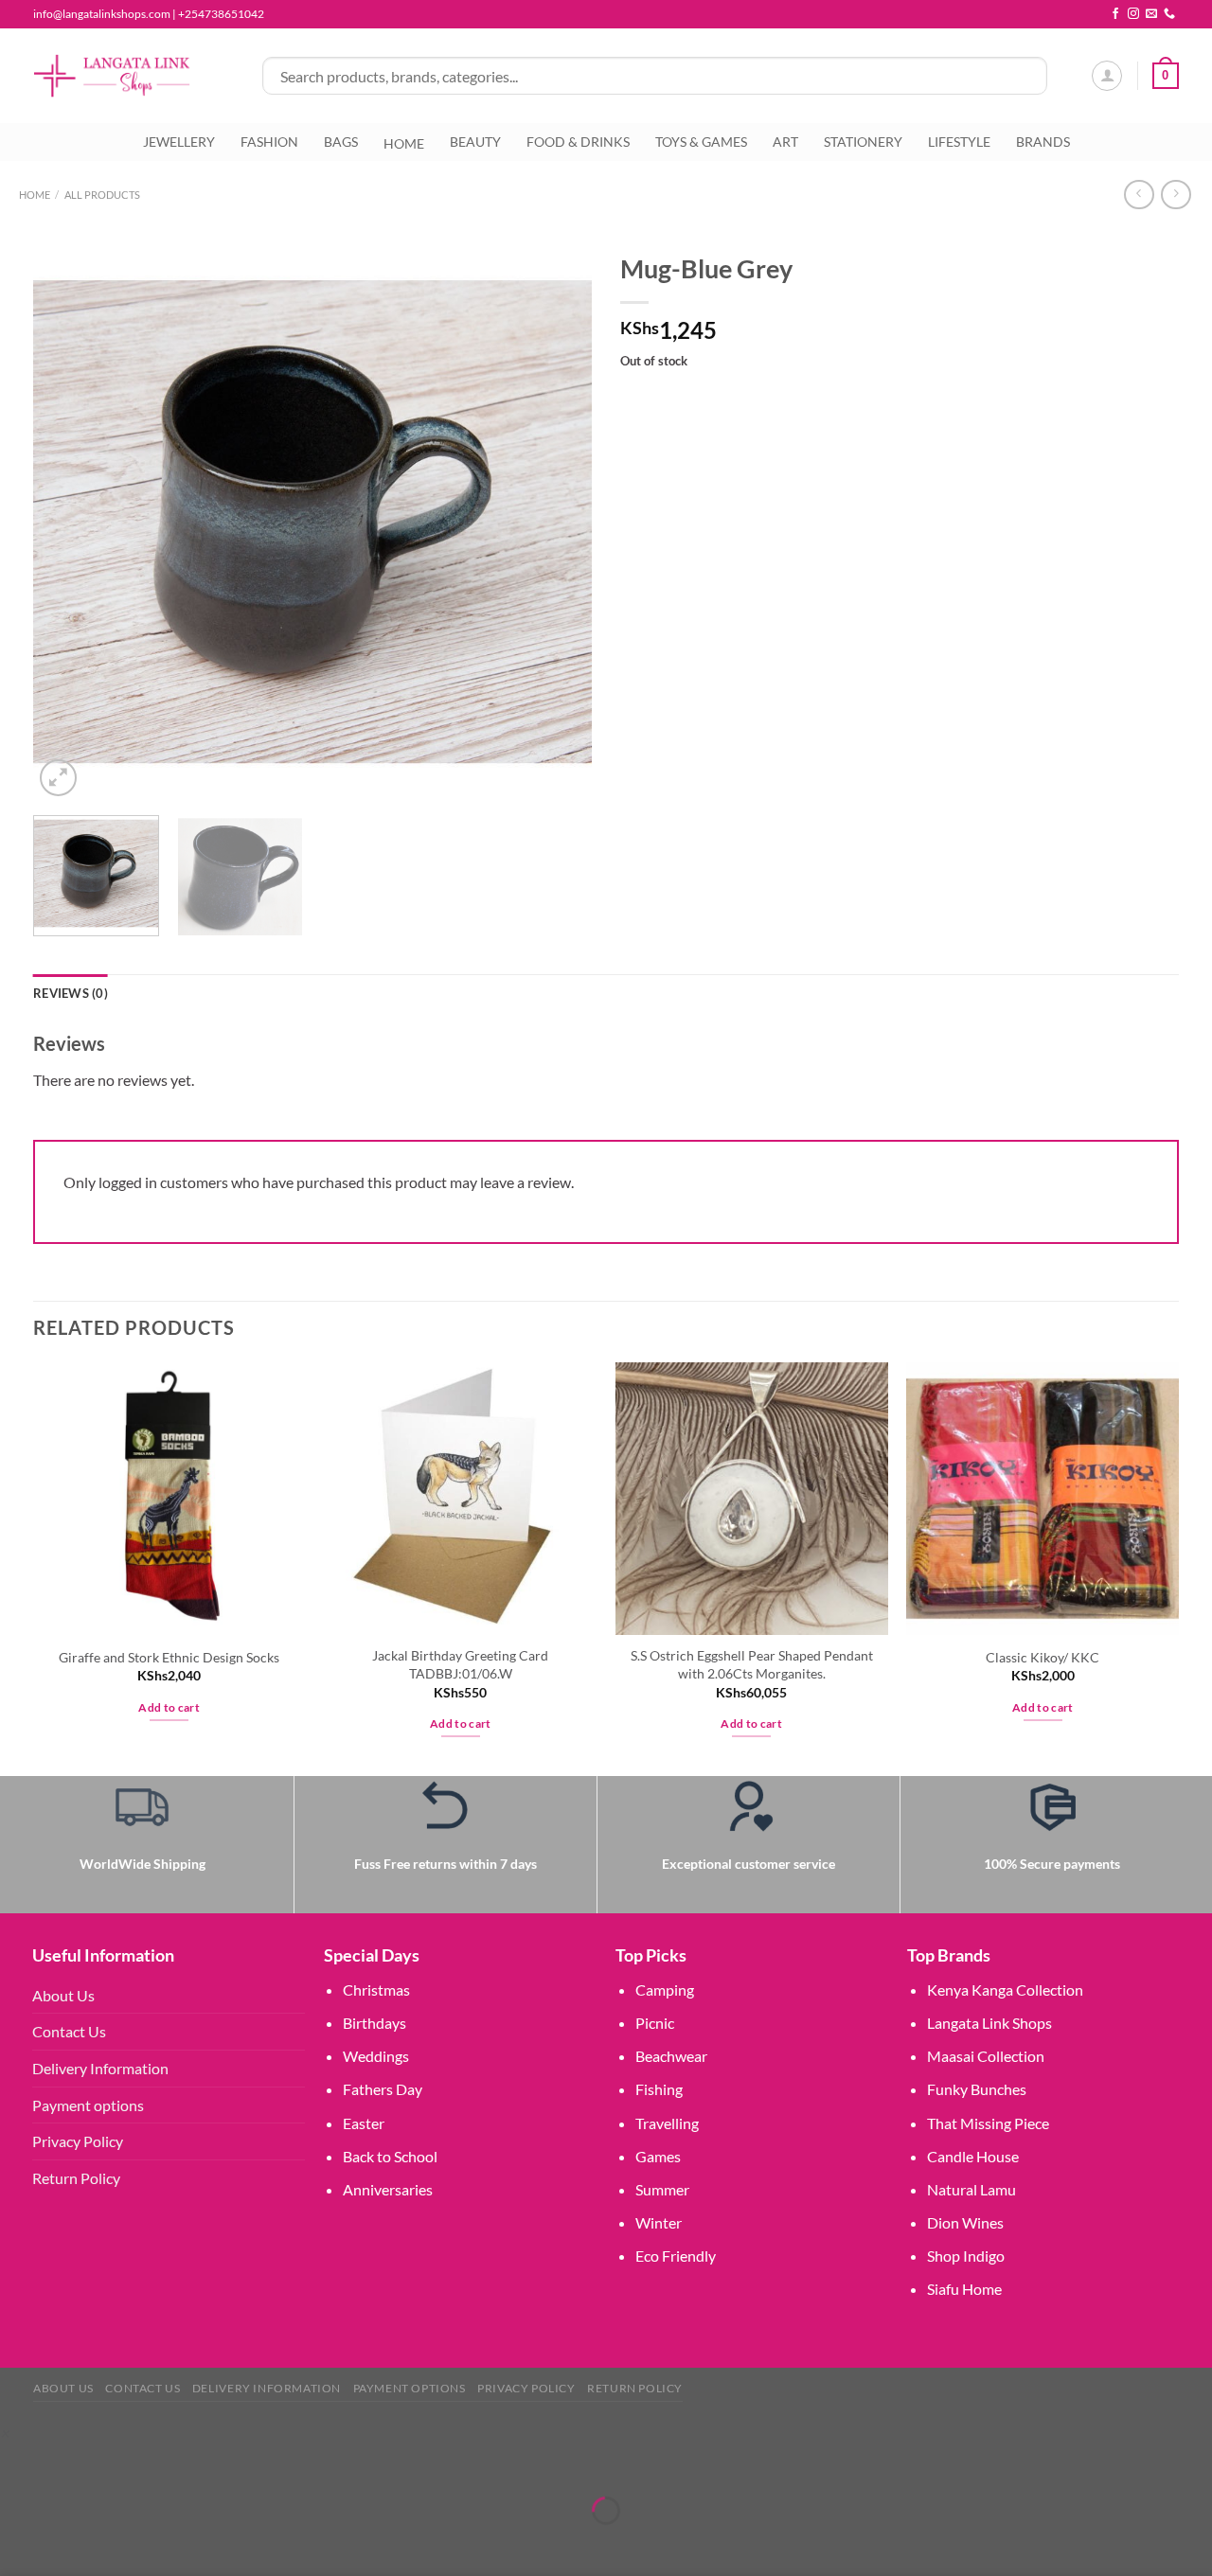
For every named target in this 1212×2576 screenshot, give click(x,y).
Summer (662, 2189)
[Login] (1107, 76)
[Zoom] (58, 778)
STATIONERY (863, 142)
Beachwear (671, 2056)
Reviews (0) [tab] (71, 993)
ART (785, 142)
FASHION (269, 142)
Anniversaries (388, 2189)
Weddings (376, 2056)
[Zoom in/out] (18, 2464)
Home (35, 195)
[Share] (127, 2464)
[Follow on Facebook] (1115, 14)
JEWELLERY (179, 142)
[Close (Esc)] (182, 2464)
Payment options (88, 2105)
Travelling (667, 2123)
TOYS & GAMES (701, 142)
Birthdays (374, 2023)
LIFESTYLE (959, 142)
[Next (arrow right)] (73, 2543)
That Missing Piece (988, 2123)
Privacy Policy (78, 2141)
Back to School (390, 2156)
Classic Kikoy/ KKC (1043, 1657)
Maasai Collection (986, 2056)
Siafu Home (964, 2289)
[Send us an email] (1151, 14)
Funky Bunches (977, 2089)
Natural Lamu (971, 2189)
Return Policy (76, 2178)
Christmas (376, 1990)
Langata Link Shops (989, 2023)
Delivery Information (100, 2068)
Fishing (659, 2089)
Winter (659, 2222)
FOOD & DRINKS (578, 142)
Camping (665, 1990)
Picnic (655, 2023)
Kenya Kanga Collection (1005, 1990)
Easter (364, 2123)
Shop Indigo (966, 2256)
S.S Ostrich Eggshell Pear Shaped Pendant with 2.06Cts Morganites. (752, 1664)
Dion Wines (965, 2222)
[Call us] (1169, 14)
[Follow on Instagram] (1133, 14)
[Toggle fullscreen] (73, 2464)
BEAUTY (475, 142)
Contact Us (69, 2031)
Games (658, 2156)
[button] (4, 2433)
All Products (102, 195)
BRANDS (1043, 142)
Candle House (973, 2156)
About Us (63, 1995)
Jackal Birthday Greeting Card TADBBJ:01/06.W (460, 1664)
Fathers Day (383, 2089)
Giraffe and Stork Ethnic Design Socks (169, 1657)
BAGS (341, 142)
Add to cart (169, 1707)
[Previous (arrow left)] (18, 2543)
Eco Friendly (676, 2256)
